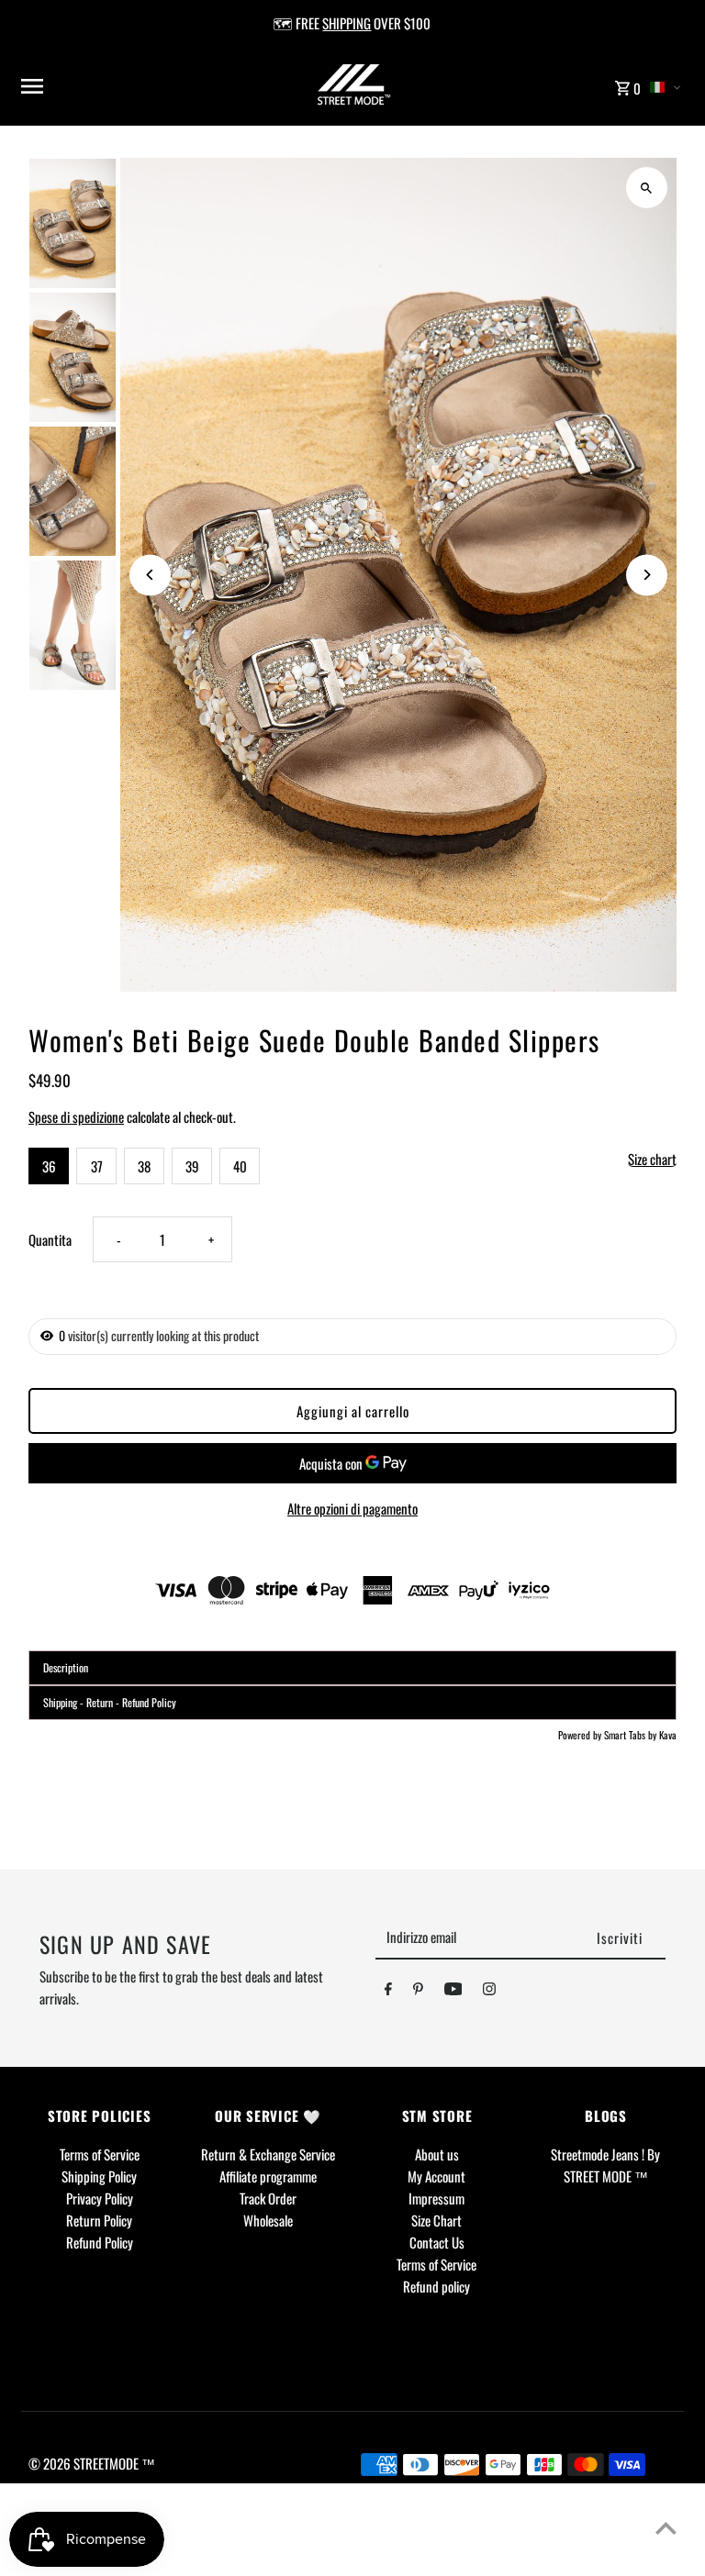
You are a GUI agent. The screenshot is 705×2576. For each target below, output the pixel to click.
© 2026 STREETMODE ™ (92, 2463)
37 (97, 1166)
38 (144, 1166)
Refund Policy (100, 2242)
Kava (668, 1735)
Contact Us (437, 2242)
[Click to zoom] (647, 188)
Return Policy (99, 2220)
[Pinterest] (418, 1992)
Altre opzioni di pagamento (352, 1508)
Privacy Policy (100, 2198)
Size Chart (436, 2220)
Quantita (50, 1239)
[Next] (647, 575)
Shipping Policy (99, 2176)
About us (437, 2154)
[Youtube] (453, 1992)
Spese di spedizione (76, 1116)
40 (240, 1166)
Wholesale (268, 2220)
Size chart (652, 1160)
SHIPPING (347, 23)
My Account (436, 2176)
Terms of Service (100, 2154)
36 (49, 1166)
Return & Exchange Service (268, 2154)
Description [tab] (66, 1667)
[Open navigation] (134, 86)
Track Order (268, 2198)
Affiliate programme (268, 2176)
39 (192, 1166)
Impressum (436, 2198)
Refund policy (436, 2286)
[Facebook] (388, 1992)
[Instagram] (489, 1992)
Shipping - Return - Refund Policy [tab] (110, 1702)
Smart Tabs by (632, 1735)
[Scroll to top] (666, 2528)
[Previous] (150, 575)
